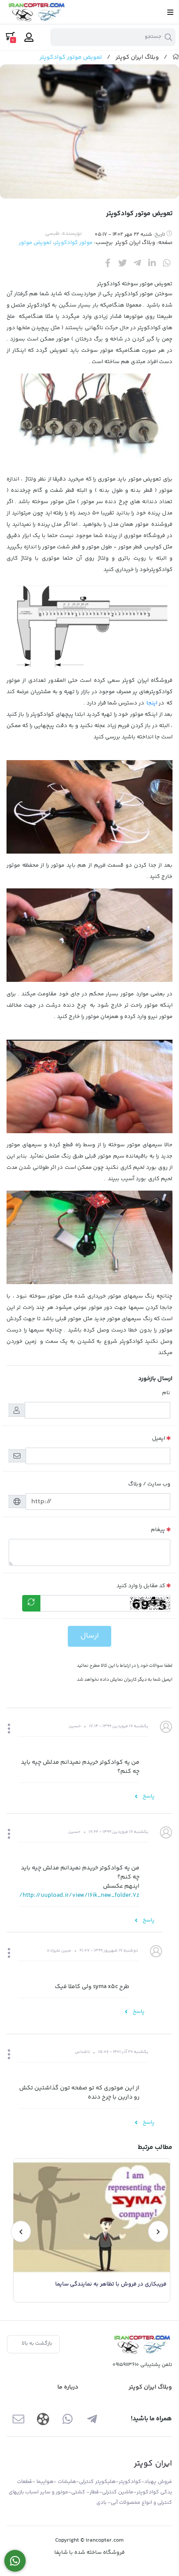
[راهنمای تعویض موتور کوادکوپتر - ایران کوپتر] (142, 2344)
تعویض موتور (35, 243)
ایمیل (159, 1438)
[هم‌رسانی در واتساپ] (167, 263)
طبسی (52, 234)
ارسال (89, 1636)
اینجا (152, 703)
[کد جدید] (31, 1603)
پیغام (158, 1530)
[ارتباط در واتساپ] (15, 2561)
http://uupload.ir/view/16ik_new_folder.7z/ (79, 1895)
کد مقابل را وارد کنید (141, 1586)
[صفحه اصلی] (176, 57)
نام (166, 1393)
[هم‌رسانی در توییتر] (123, 263)
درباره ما (68, 2387)
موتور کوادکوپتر (74, 243)
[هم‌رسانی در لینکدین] (152, 263)
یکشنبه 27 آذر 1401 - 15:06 (123, 2052)
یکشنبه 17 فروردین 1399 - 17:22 (118, 1832)
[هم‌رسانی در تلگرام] (137, 263)
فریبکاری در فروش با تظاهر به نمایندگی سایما (111, 2284)
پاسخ (148, 1796)
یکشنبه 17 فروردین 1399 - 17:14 (119, 1726)
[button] (9, 1730)
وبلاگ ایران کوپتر (137, 57)
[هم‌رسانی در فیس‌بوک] (108, 263)
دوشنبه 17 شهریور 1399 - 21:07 (109, 1951)
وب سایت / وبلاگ (149, 1484)
